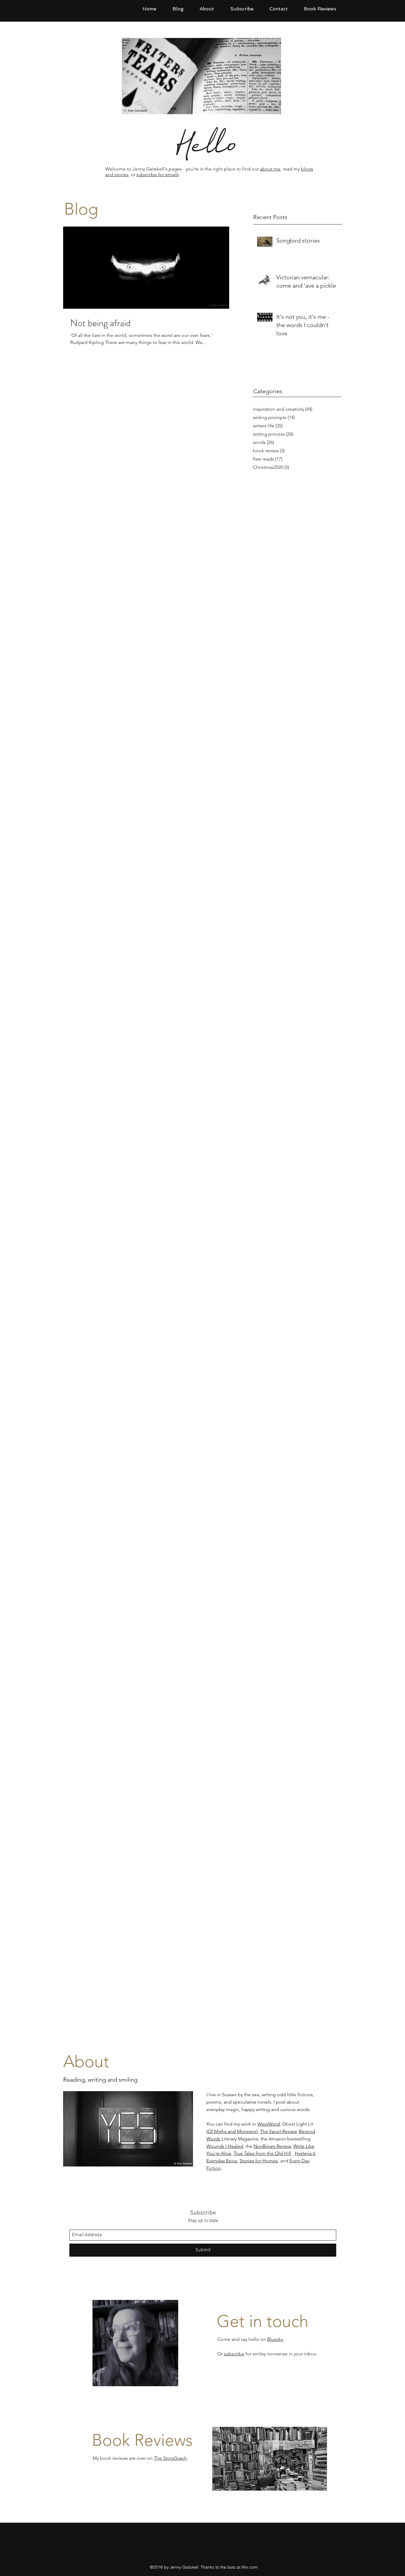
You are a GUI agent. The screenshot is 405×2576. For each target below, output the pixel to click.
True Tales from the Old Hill (262, 2153)
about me (270, 169)
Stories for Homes (259, 2161)
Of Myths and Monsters (232, 2131)
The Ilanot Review (278, 2131)
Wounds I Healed (225, 2146)
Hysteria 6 (305, 2153)
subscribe (234, 2354)
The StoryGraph (170, 2458)
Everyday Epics (222, 2161)
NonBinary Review (272, 2146)
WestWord (269, 2124)
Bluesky (275, 2339)
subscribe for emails (158, 175)
